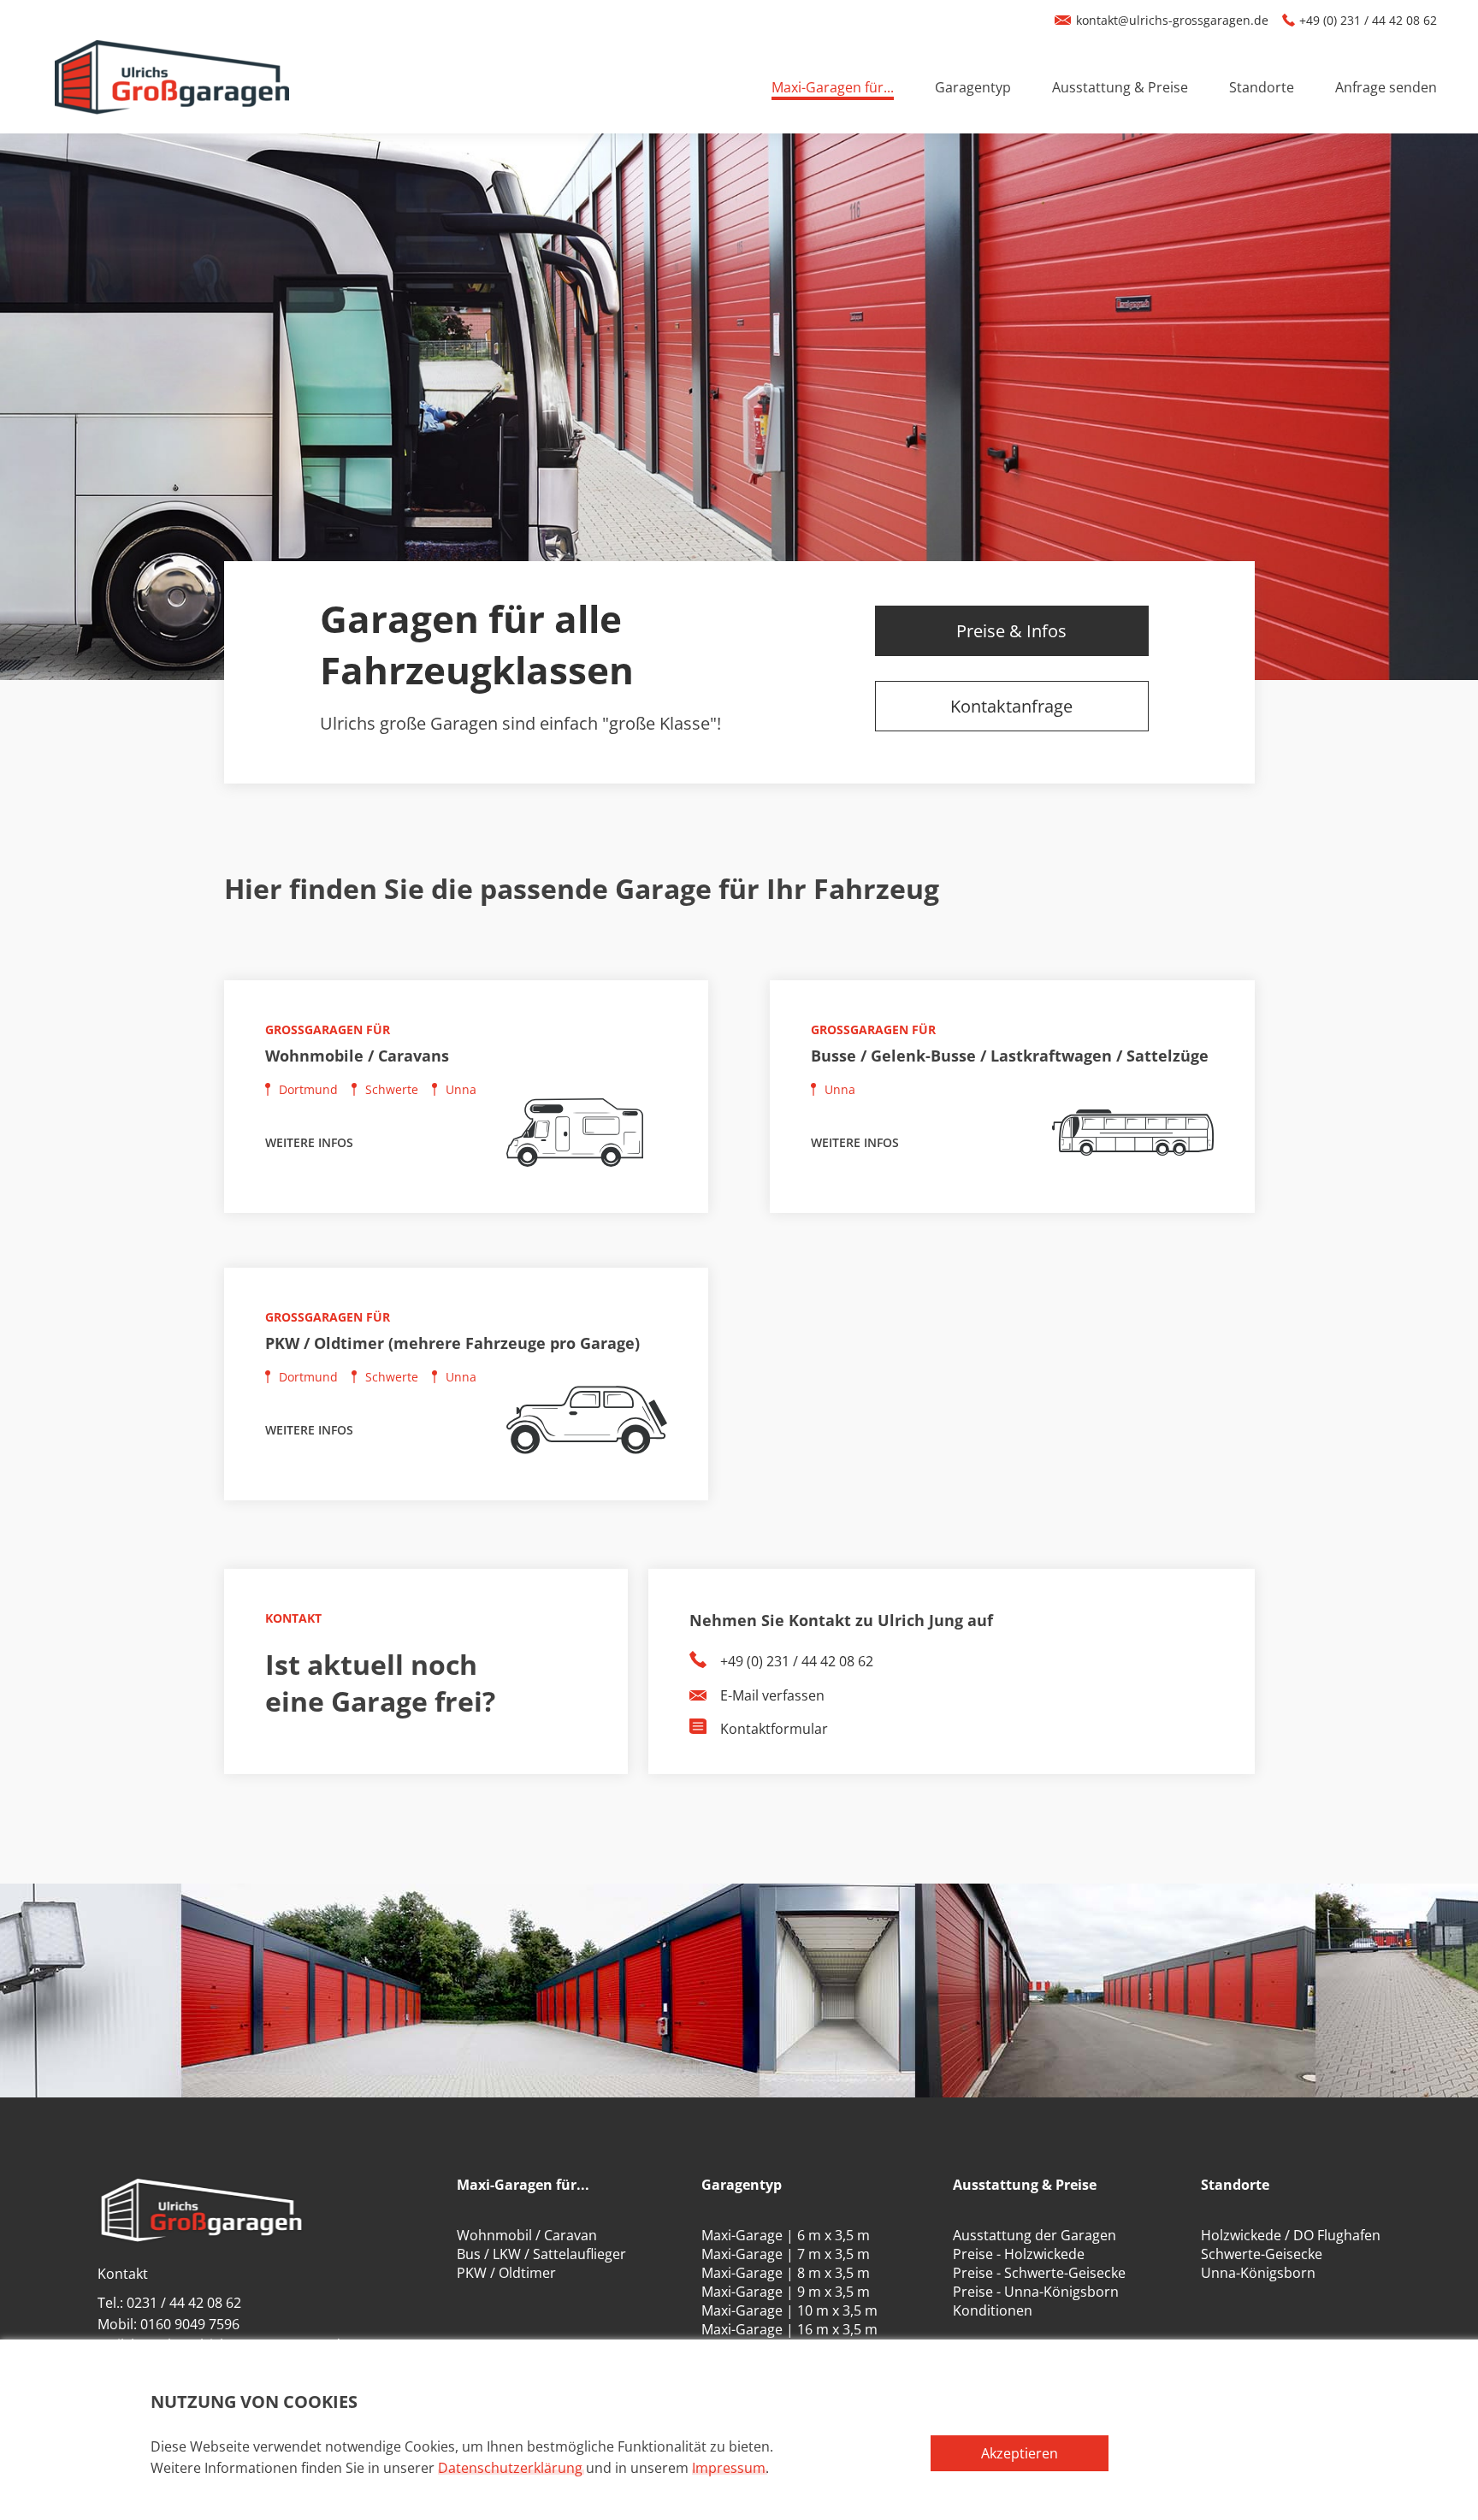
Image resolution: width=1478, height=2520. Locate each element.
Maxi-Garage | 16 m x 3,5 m (789, 2329)
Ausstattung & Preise (1120, 87)
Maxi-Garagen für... (833, 87)
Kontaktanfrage (1011, 706)
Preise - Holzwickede (1019, 2254)
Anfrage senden (1386, 87)
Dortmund (308, 1089)
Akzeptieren (1020, 2453)
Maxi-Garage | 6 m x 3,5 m (786, 2235)
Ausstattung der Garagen (1035, 2235)
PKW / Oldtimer (506, 2273)
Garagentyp (973, 87)
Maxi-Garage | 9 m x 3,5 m (786, 2292)
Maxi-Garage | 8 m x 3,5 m (786, 2273)
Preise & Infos (1011, 631)
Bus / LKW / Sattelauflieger (541, 2254)
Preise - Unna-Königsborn (1036, 2292)
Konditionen (993, 2310)
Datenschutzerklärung (510, 2468)
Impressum (729, 2468)
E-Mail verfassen (772, 1695)
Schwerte (392, 1089)
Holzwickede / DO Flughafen (1291, 2235)
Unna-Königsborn (1258, 2273)
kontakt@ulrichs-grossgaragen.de (1172, 20)
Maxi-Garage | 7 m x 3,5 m (786, 2254)
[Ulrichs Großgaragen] (172, 87)
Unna (461, 1089)
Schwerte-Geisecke (1262, 2254)
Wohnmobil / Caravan (527, 2235)
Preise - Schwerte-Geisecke (1039, 2273)
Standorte (1262, 87)
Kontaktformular (774, 1729)
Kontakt (123, 2274)
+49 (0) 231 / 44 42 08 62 (1368, 20)
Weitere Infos (309, 1142)
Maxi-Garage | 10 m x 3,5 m (789, 2310)
